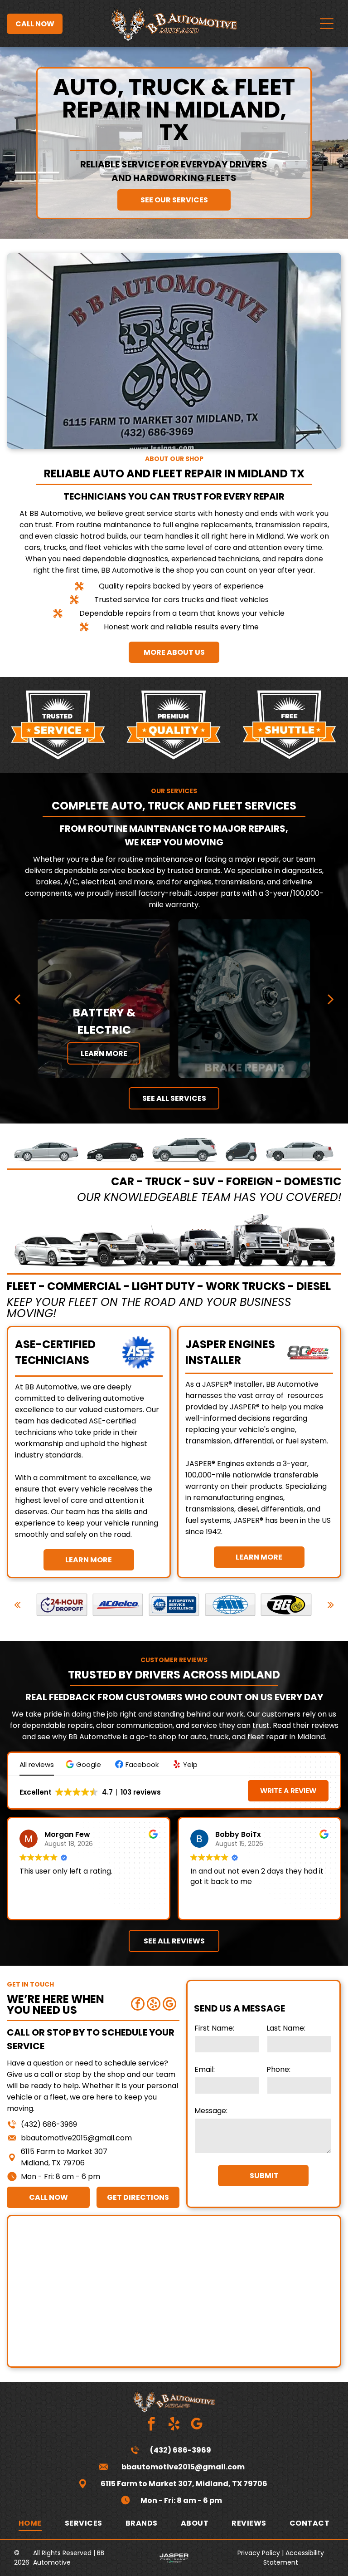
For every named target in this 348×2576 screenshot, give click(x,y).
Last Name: (286, 2028)
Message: (211, 2111)
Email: (205, 2069)
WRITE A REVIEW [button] (288, 1791)
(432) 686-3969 (49, 2124)
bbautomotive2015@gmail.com (76, 2138)
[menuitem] (30, 2523)
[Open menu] (327, 24)
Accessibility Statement (294, 2558)
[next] (330, 999)
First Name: (214, 2028)
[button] (85, 1764)
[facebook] (138, 2005)
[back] (17, 999)
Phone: (278, 2069)
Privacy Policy (259, 2553)
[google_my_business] (169, 2005)
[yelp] (154, 2005)
